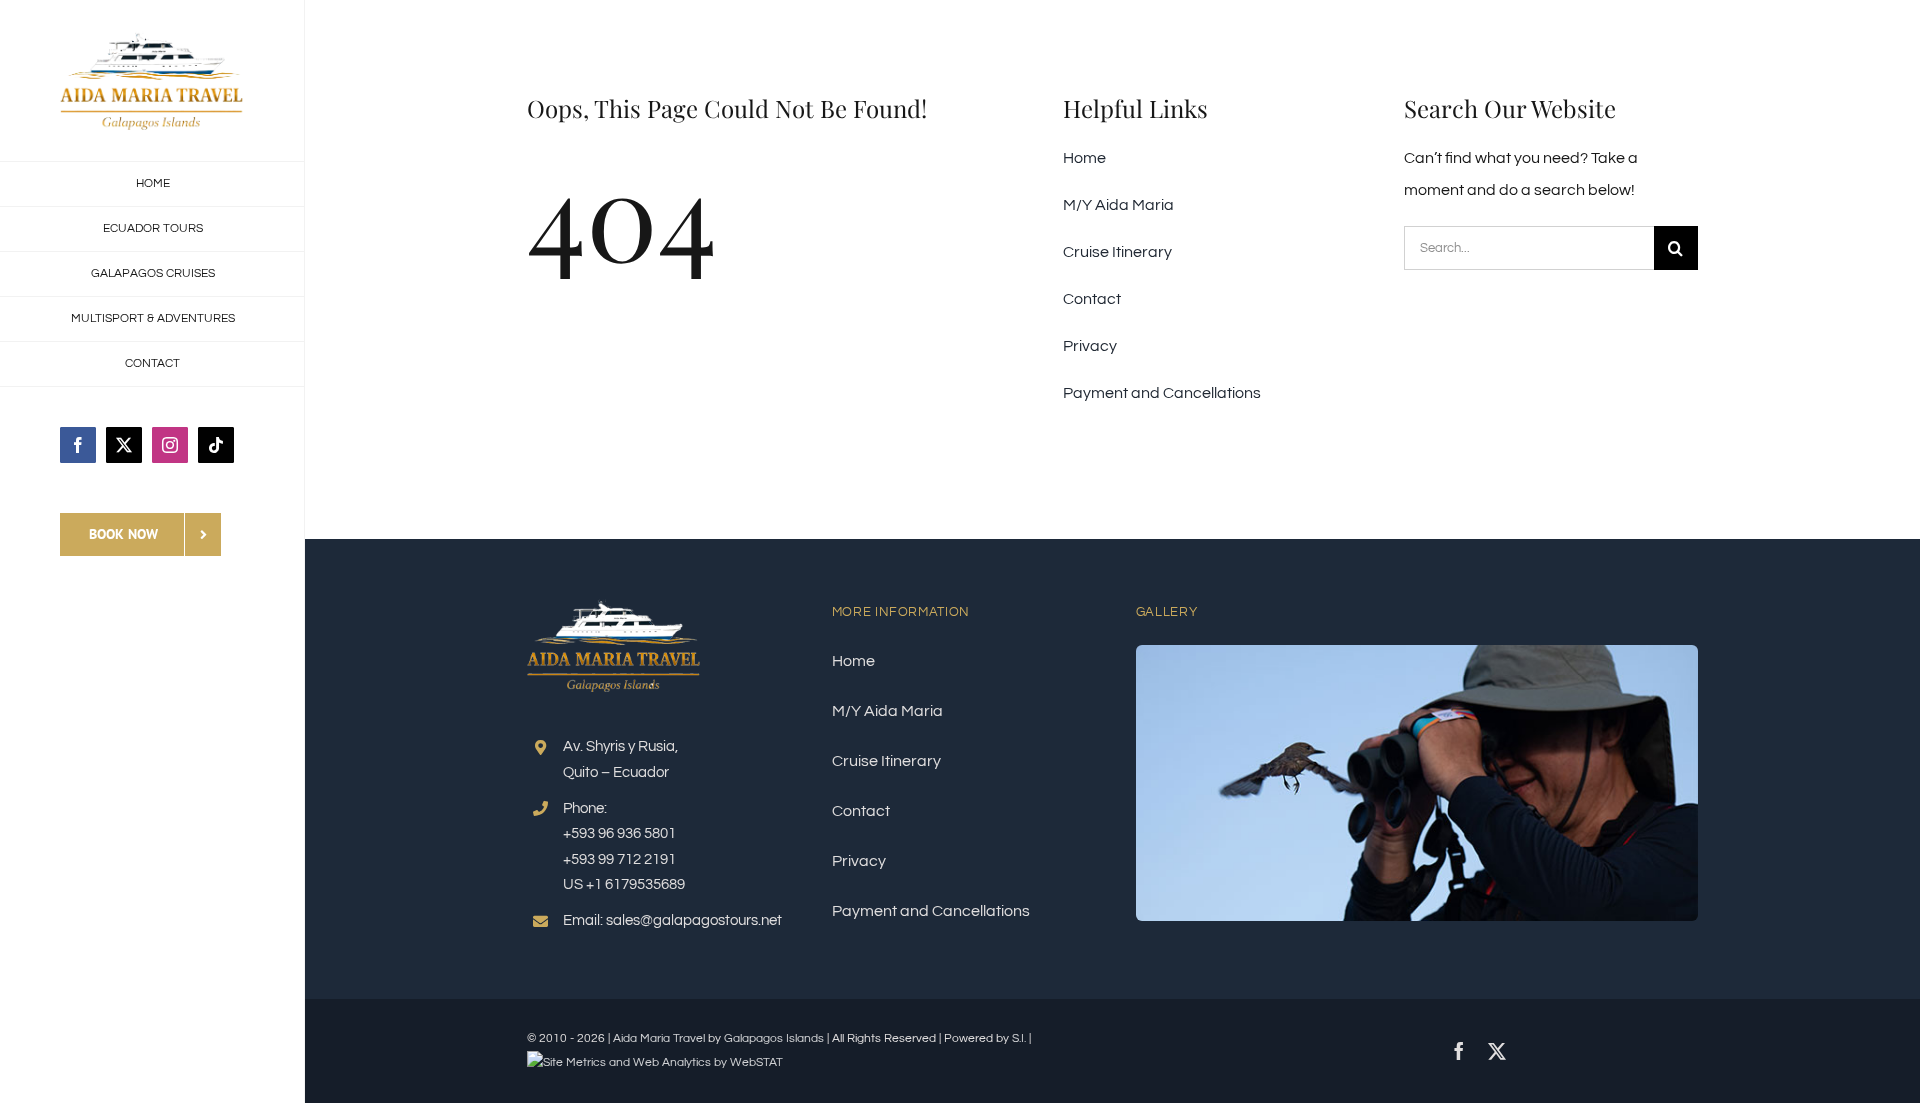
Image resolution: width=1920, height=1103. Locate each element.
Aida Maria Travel (659, 1038)
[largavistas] (1417, 653)
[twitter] (1497, 1051)
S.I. (1019, 1038)
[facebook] (1459, 1051)
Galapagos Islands (774, 1038)
